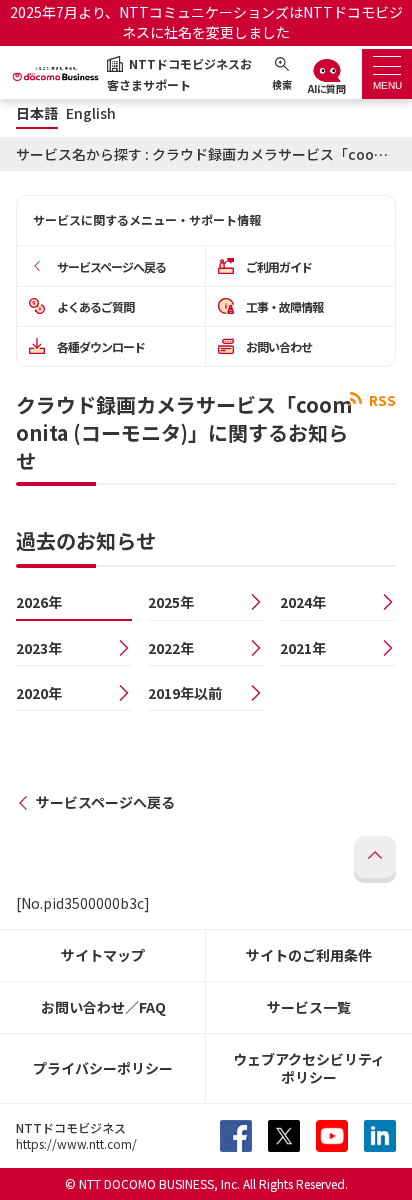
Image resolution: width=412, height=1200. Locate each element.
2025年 (171, 602)
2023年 (39, 648)
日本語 (37, 113)
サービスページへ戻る (105, 802)
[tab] (387, 74)
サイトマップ (103, 955)
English (91, 113)
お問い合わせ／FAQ (103, 1007)
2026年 (39, 602)
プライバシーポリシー (103, 1068)
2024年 (303, 602)
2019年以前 (185, 693)
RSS (381, 400)
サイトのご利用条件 (309, 955)
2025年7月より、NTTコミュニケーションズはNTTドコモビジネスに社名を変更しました (206, 22)
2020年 (39, 693)
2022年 (171, 648)
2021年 (303, 648)
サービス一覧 (309, 1007)
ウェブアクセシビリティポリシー (309, 1068)
